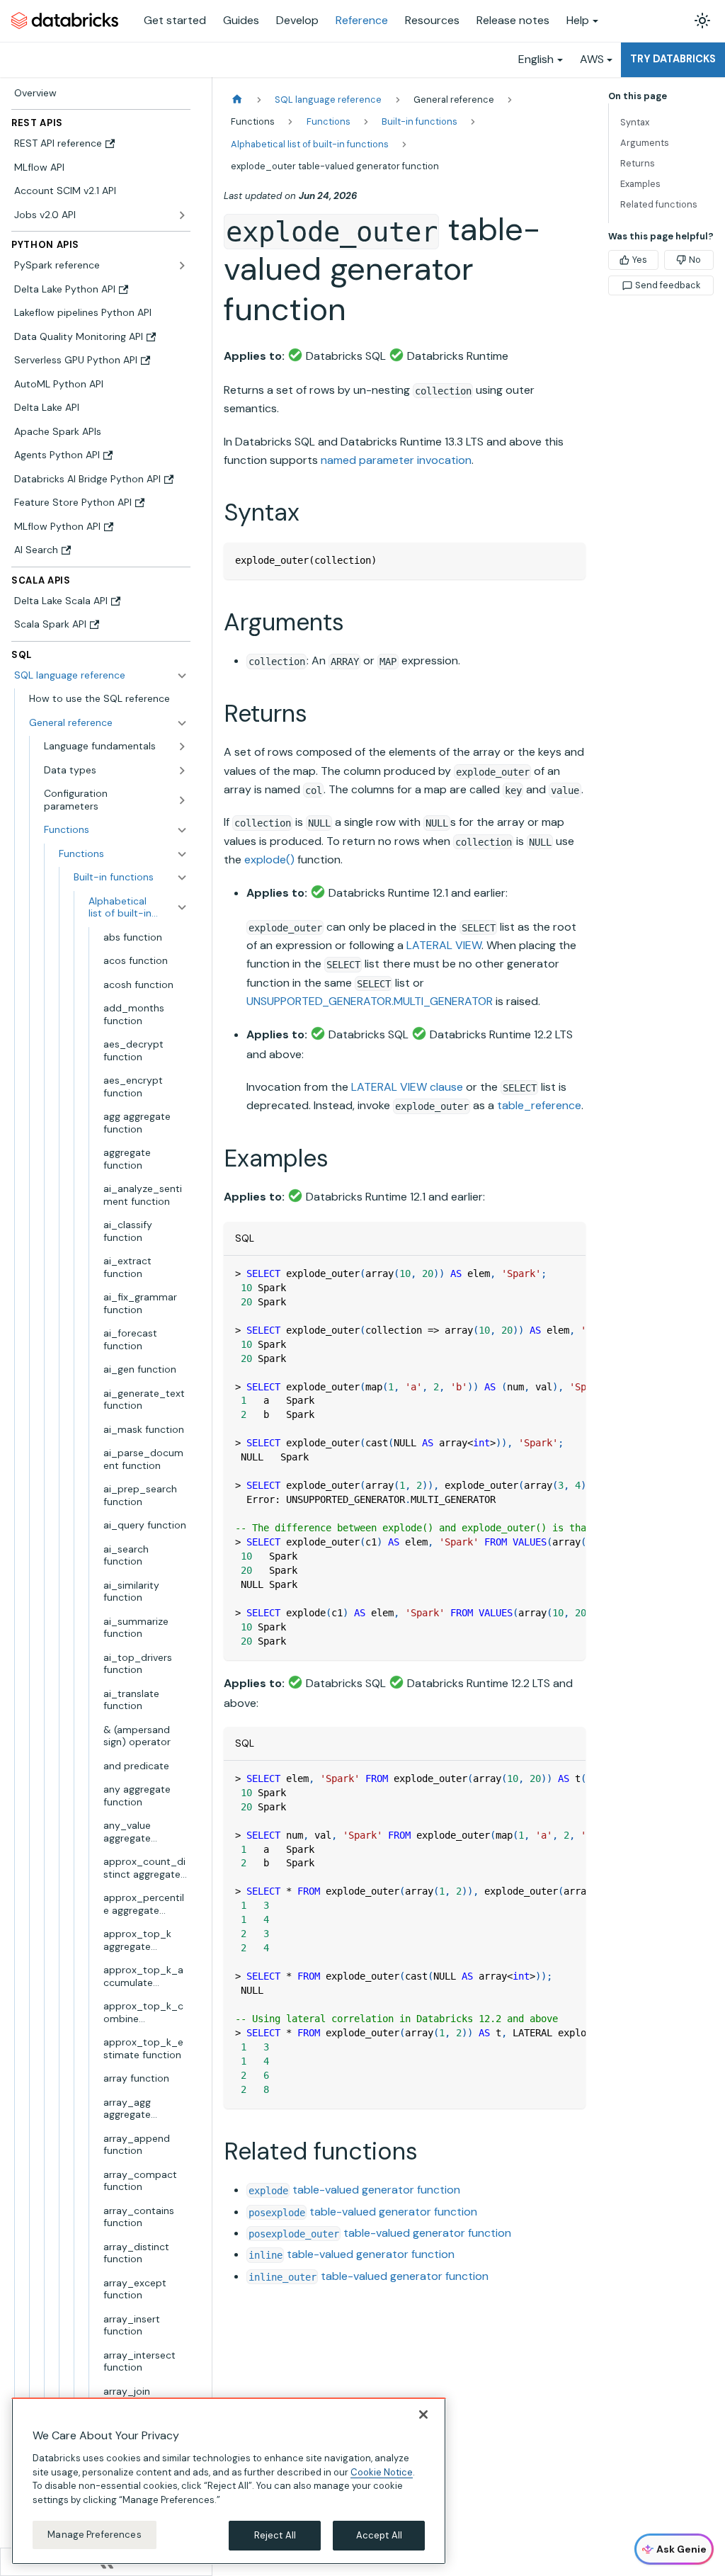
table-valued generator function (354, 2190)
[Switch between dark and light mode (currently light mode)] (702, 21)
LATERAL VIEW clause (407, 1087)
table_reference (539, 1105)
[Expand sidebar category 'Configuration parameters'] (182, 800)
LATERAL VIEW (444, 945)
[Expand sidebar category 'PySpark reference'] (182, 266)
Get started (175, 20)
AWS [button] (592, 59)
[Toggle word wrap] (542, 1273)
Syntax (635, 122)
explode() (269, 859)
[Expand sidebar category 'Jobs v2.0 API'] (182, 215)
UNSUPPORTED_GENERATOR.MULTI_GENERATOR (370, 1001)
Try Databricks (673, 59)
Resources (432, 20)
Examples (640, 184)
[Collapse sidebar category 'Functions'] (182, 854)
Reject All (275, 2535)
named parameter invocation (396, 460)
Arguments (645, 143)
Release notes (513, 20)
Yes (640, 260)
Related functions (659, 204)
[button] (108, 723)
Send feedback (668, 285)
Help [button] (578, 20)
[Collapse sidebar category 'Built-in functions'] (182, 878)
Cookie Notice (382, 2472)
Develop (297, 20)
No (695, 260)
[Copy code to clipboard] (568, 560)
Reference (362, 20)
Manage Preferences (94, 2535)
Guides (241, 20)
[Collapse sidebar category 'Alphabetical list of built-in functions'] (182, 908)
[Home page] (237, 100)
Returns (638, 163)
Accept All (379, 2535)
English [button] (536, 59)
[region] (229, 2481)
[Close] (423, 2415)
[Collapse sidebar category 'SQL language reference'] (182, 676)
